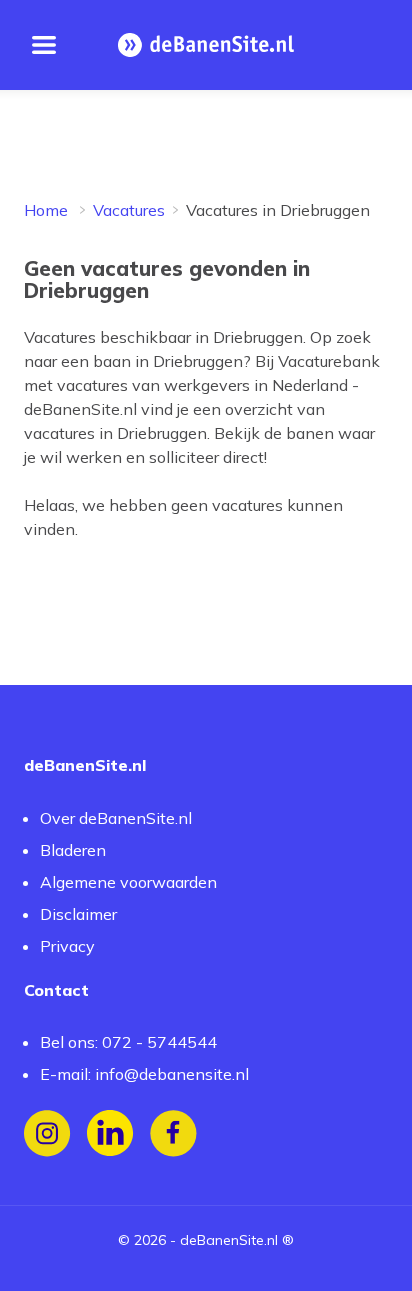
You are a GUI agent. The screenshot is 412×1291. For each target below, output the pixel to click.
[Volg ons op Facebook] (173, 1133)
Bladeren (73, 850)
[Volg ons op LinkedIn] (110, 1133)
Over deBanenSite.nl (116, 818)
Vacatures (129, 210)
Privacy (67, 946)
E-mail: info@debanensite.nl (144, 1074)
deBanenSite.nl (229, 1240)
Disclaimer (78, 914)
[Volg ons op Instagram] (47, 1133)
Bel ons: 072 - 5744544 (128, 1042)
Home (46, 210)
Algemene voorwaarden (128, 882)
